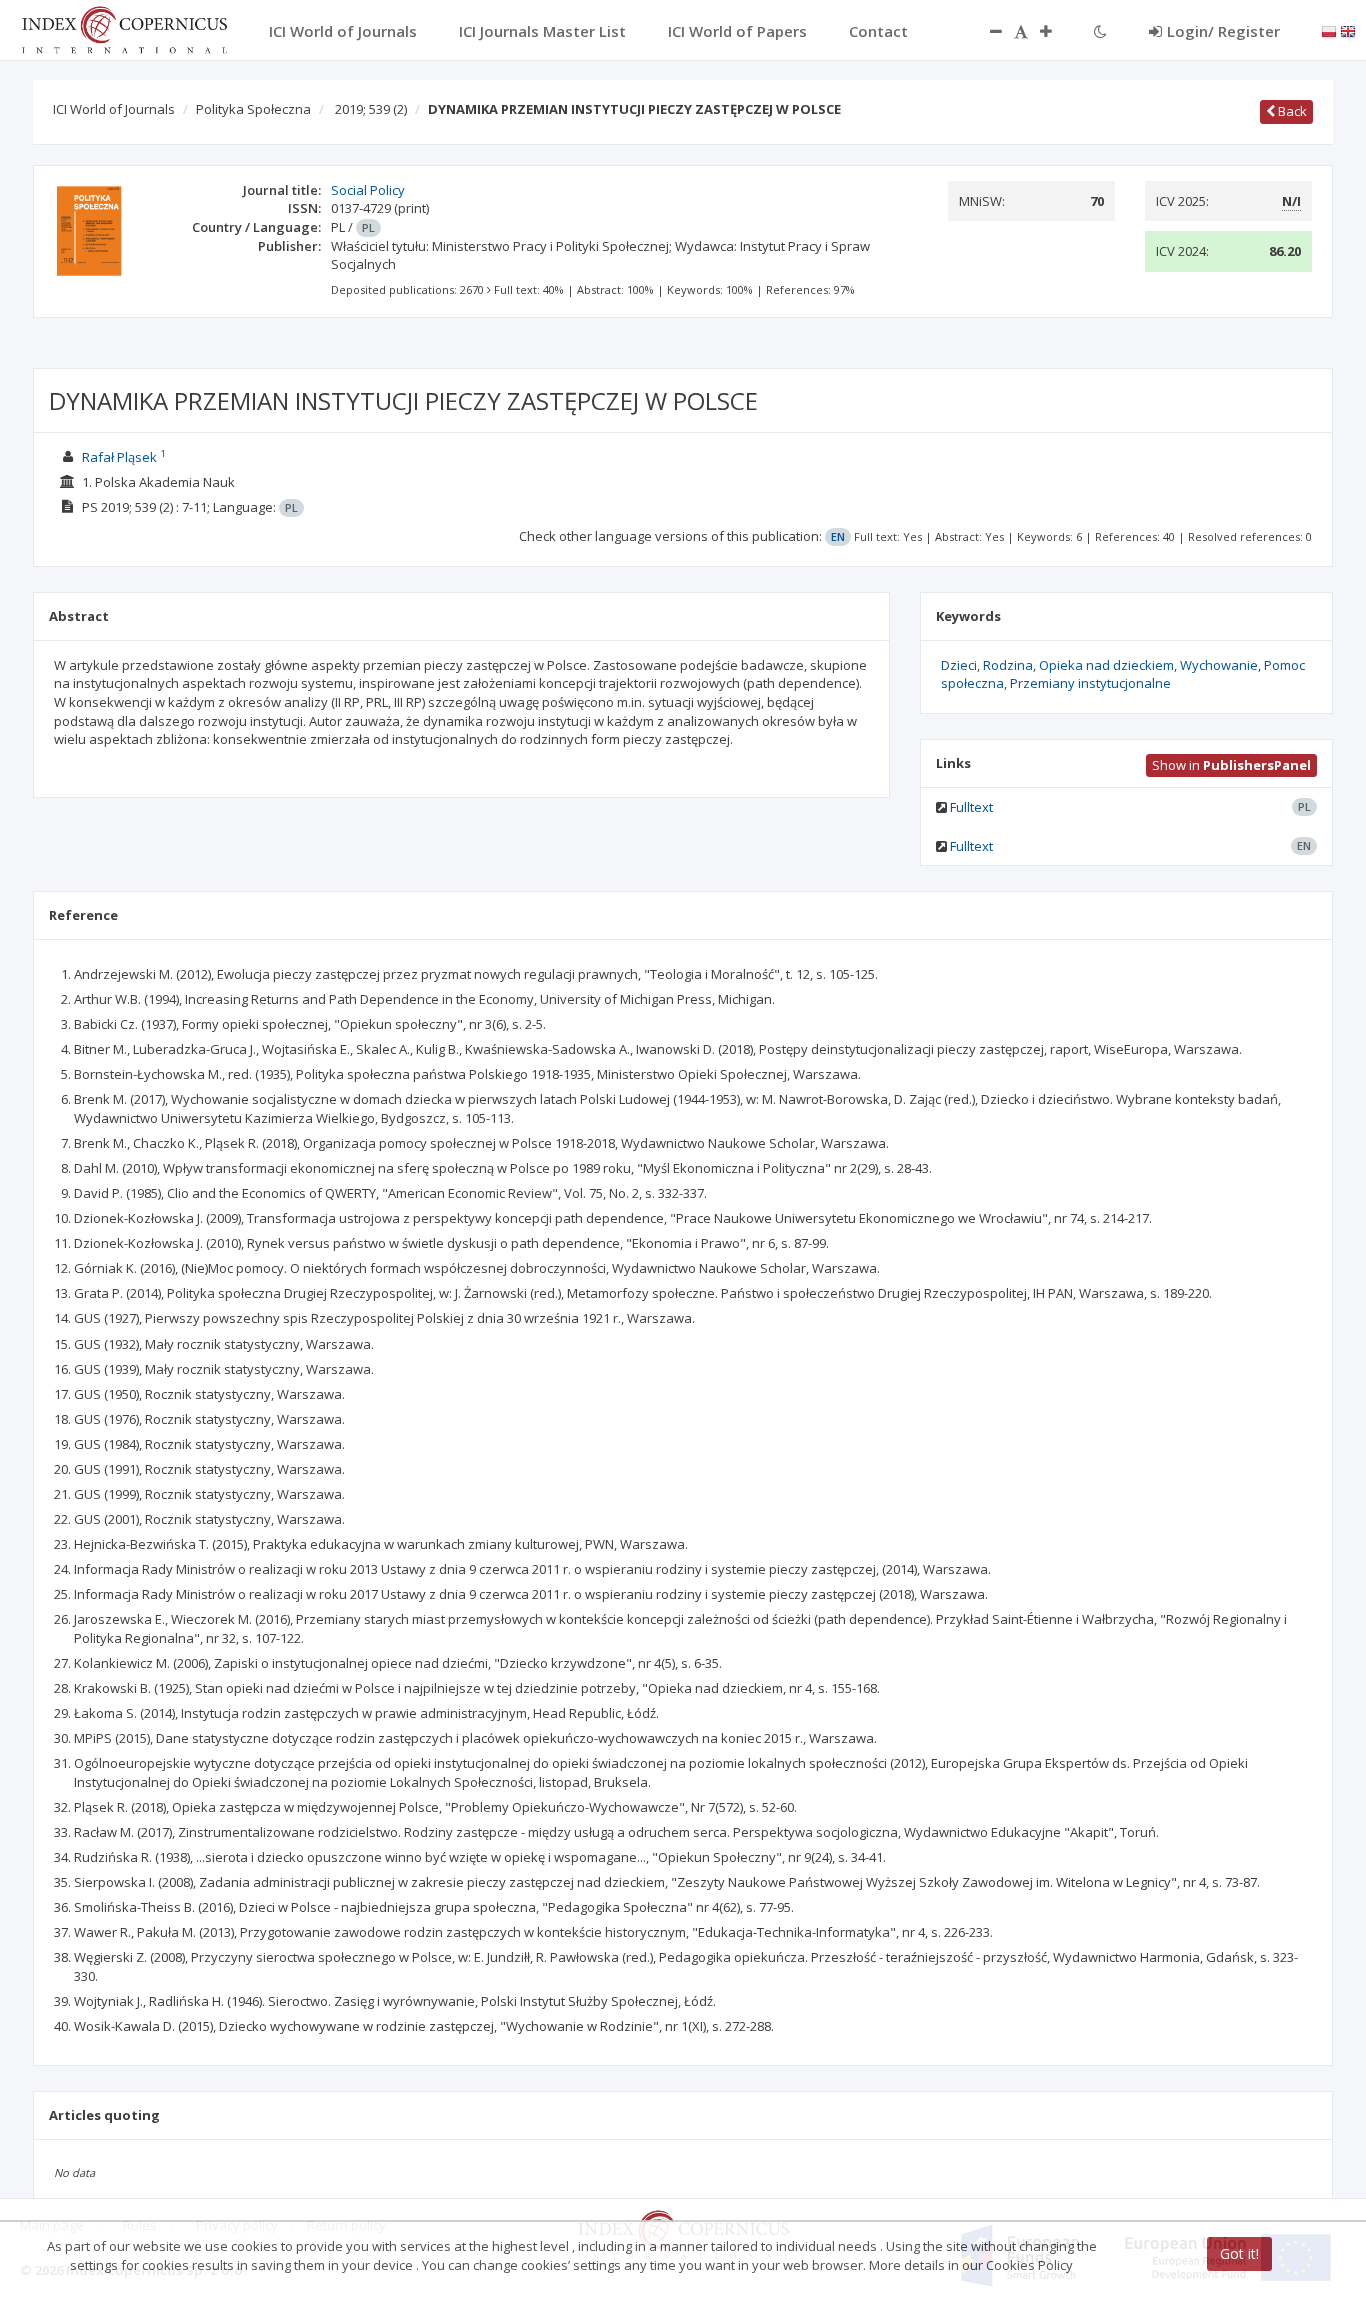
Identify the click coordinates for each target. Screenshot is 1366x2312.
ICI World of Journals (114, 109)
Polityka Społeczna (253, 109)
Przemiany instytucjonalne (1090, 683)
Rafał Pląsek (119, 457)
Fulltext (971, 807)
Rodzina (1008, 665)
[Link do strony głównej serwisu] (124, 28)
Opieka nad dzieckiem (1106, 665)
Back (1291, 111)
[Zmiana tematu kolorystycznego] (1100, 31)
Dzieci (959, 665)
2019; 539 (371, 109)
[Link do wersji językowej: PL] (1329, 30)
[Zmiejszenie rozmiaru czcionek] (986, 31)
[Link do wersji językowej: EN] (1348, 30)
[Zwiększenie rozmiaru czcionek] (1056, 31)
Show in (1231, 765)
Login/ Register (1223, 31)
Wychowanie (1219, 665)
